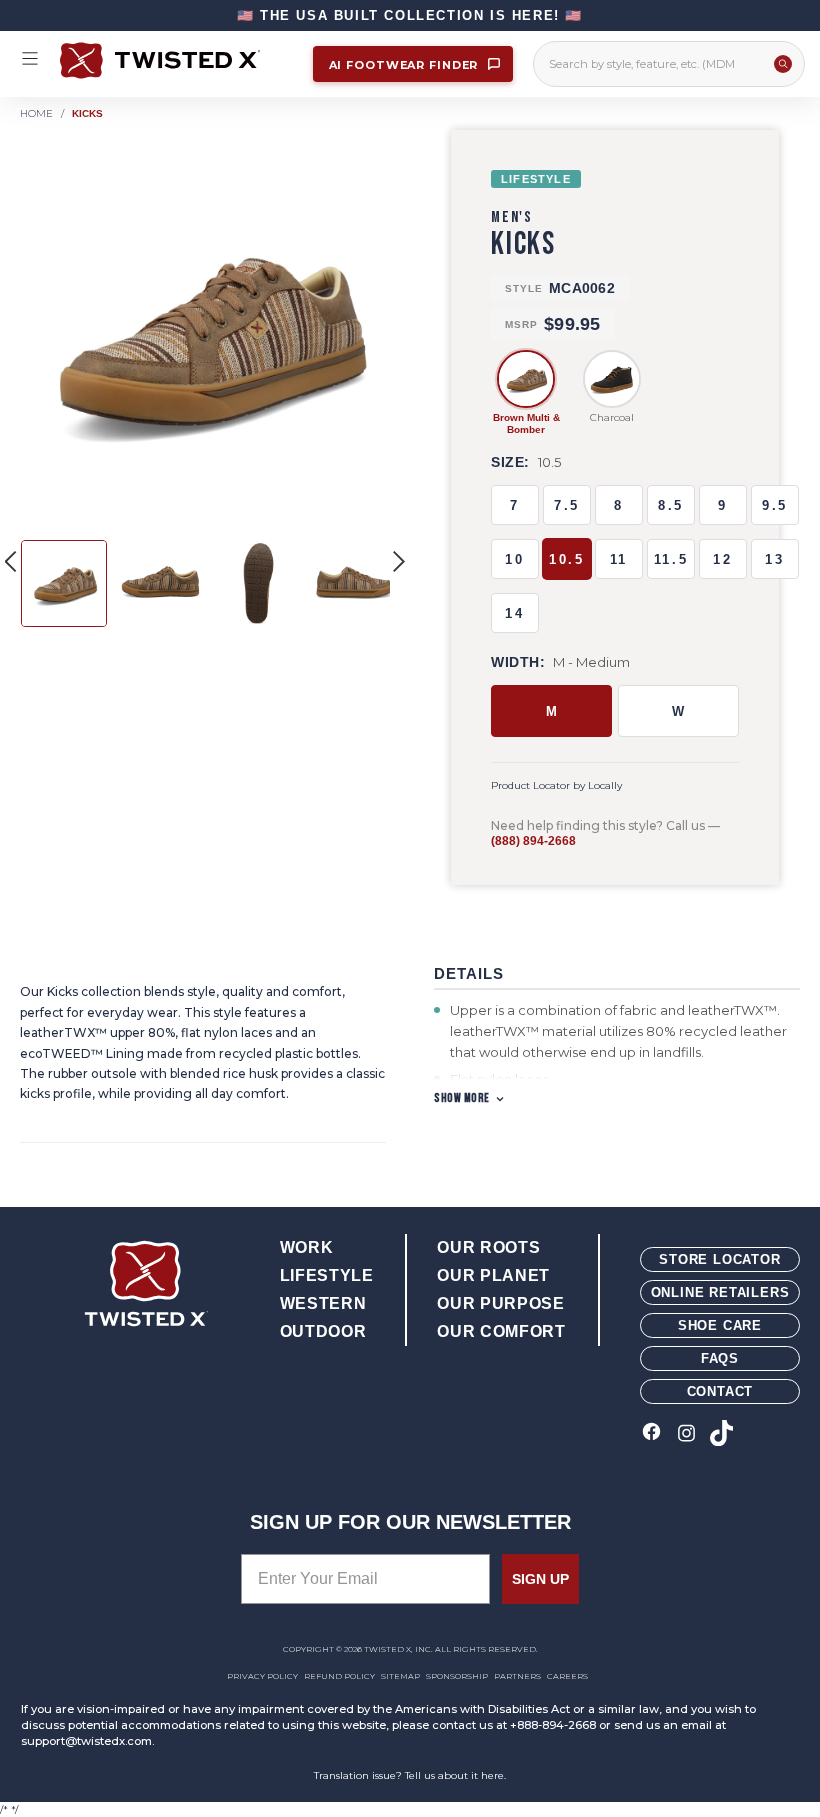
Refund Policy (339, 1676)
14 (514, 613)
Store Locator (719, 1259)
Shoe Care (720, 1325)
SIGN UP (540, 1579)
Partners (517, 1676)
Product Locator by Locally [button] (556, 785)
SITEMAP (400, 1676)
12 (722, 559)
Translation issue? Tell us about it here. (410, 1775)
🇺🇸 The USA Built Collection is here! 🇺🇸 (410, 15)
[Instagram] (686, 1434)
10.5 (566, 559)
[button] (399, 561)
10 (514, 559)
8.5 (671, 505)
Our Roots (488, 1247)
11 (619, 559)
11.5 (671, 559)
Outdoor (323, 1331)
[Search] (783, 64)
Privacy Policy (262, 1676)
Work (307, 1247)
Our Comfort (501, 1331)
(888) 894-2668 (533, 841)
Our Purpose (500, 1303)
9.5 (775, 505)
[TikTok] (721, 1434)
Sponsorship (457, 1676)
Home (36, 113)
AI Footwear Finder (406, 65)
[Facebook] (651, 1434)
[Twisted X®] (176, 60)
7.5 (567, 505)
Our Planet (493, 1275)
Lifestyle (327, 1275)
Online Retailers (720, 1292)
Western (323, 1303)
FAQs (720, 1358)
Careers (567, 1676)
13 (774, 559)
